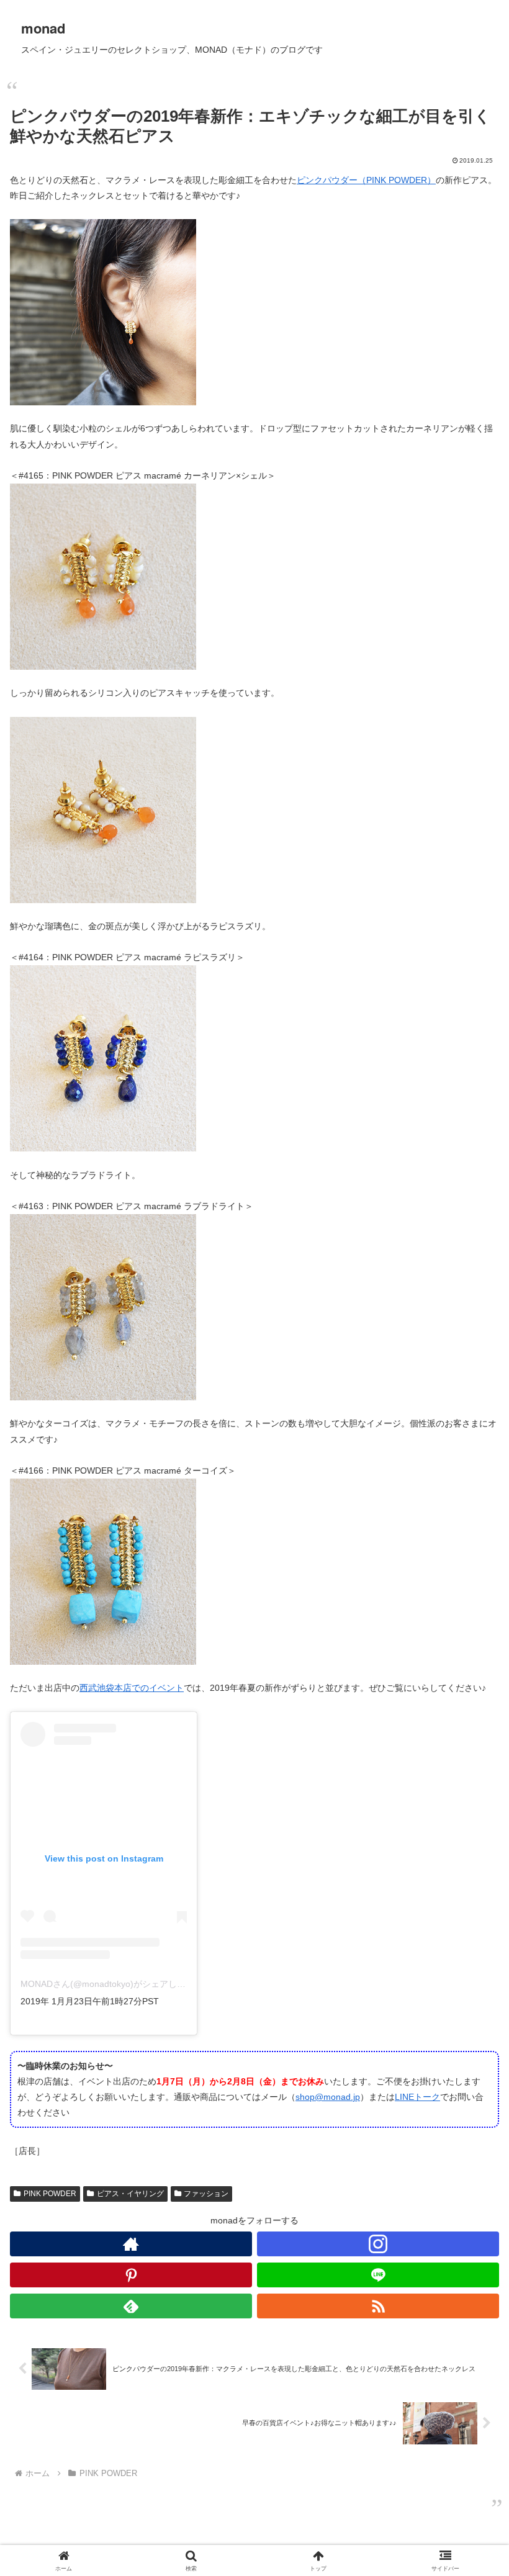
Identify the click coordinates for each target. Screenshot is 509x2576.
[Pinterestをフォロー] (131, 2275)
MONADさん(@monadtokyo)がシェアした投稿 (112, 1984)
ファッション (206, 2194)
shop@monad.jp (328, 2097)
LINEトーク (417, 2097)
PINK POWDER (50, 2194)
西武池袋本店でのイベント (132, 1688)
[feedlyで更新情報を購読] (131, 2306)
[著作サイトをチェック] (131, 2244)
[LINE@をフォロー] (378, 2275)
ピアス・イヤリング (130, 2194)
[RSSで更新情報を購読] (378, 2306)
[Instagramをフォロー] (378, 2244)
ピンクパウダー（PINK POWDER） (366, 180)
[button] (471, 1834)
